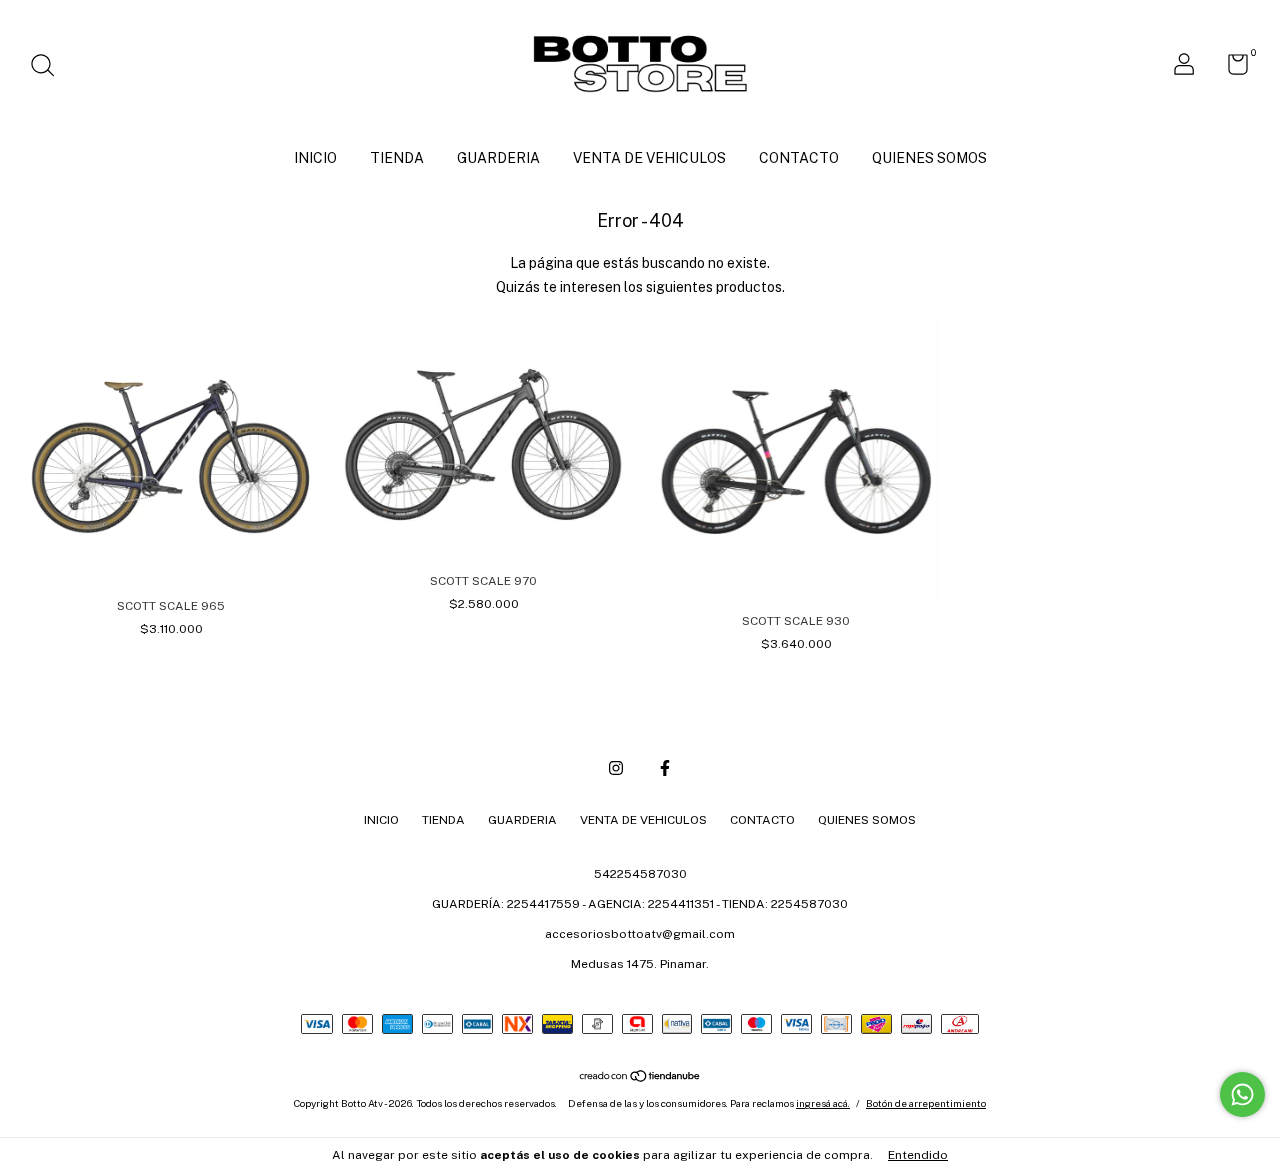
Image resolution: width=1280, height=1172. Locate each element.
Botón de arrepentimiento (926, 1103)
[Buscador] (49, 68)
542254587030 (640, 874)
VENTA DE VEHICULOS (649, 158)
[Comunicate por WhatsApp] (1242, 1094)
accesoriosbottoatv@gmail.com (640, 934)
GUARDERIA (498, 158)
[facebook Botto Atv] (665, 768)
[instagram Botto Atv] (616, 768)
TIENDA (397, 158)
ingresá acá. (823, 1103)
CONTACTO (799, 158)
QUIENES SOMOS (929, 158)
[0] (1230, 69)
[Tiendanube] (640, 1078)
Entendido (918, 1155)
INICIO (315, 158)
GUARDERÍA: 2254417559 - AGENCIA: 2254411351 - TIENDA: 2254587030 (640, 904)
